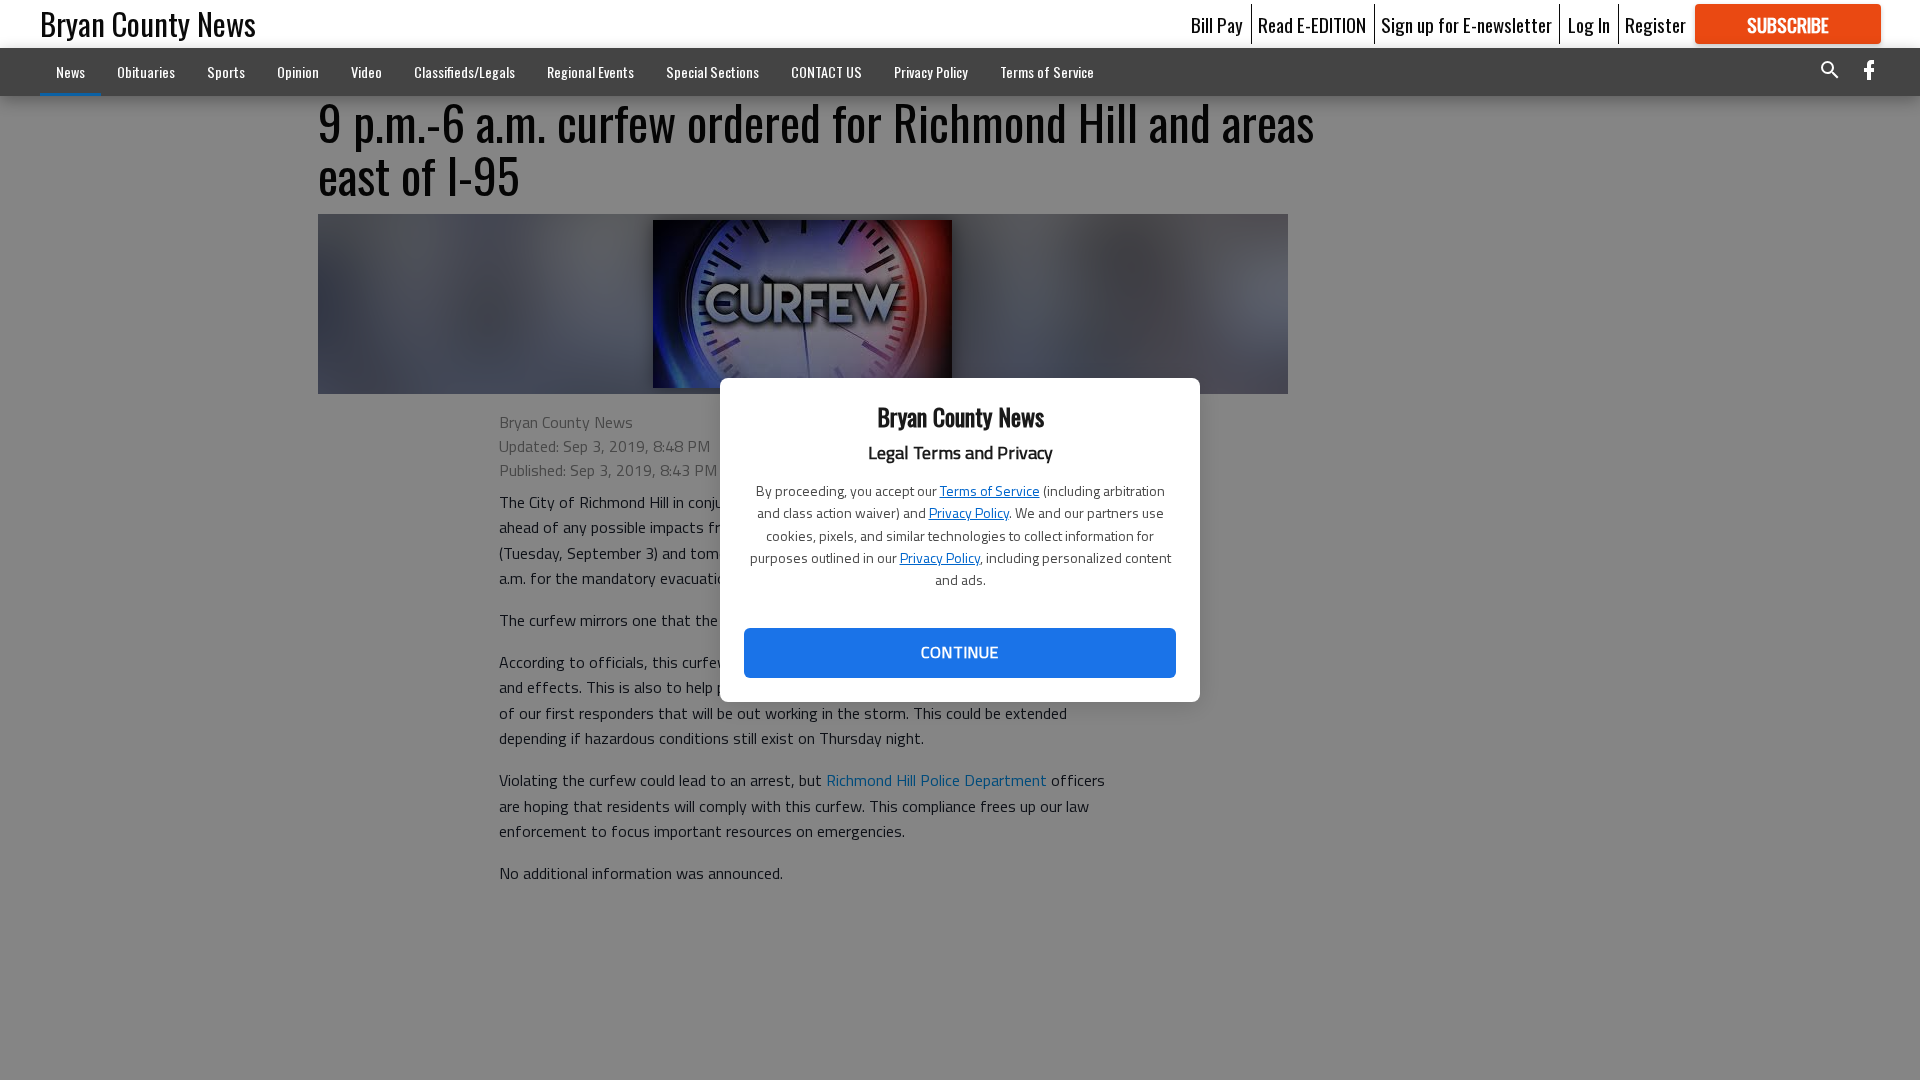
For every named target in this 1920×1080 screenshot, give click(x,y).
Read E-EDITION (1312, 24)
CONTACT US (826, 71)
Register (1655, 24)
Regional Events (590, 71)
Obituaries (146, 71)
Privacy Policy (969, 512)
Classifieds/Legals (464, 71)
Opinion (298, 71)
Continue (959, 652)
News (70, 71)
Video (366, 71)
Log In (1589, 24)
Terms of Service (990, 490)
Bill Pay (1217, 24)
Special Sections (712, 71)
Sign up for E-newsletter (1466, 24)
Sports (226, 71)
